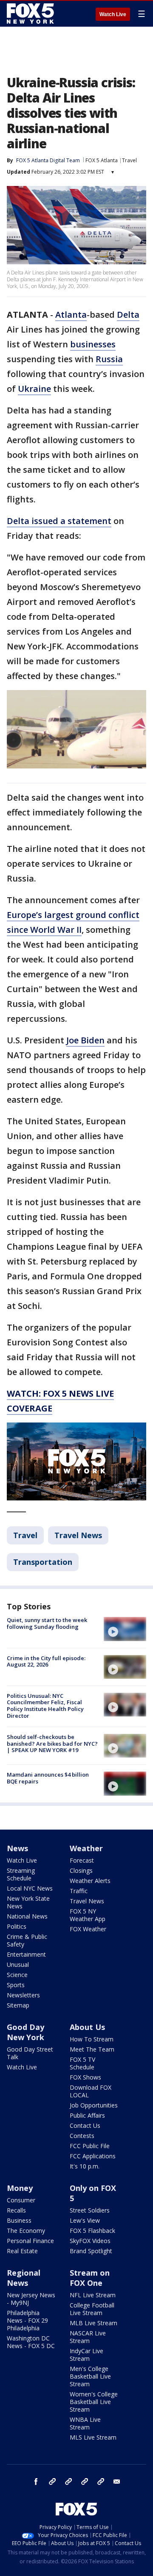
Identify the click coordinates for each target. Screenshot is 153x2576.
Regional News (24, 2278)
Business (19, 2220)
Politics (17, 1926)
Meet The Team (92, 2049)
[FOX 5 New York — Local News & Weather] (31, 14)
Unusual (18, 1965)
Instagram (52, 2482)
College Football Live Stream (92, 2309)
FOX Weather (88, 1929)
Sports (16, 1985)
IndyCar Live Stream (86, 2355)
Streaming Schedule (21, 1874)
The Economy (26, 2231)
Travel (129, 160)
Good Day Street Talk (30, 2053)
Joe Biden (85, 1040)
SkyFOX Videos (90, 2241)
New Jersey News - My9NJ (31, 2299)
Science (17, 1975)
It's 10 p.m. (85, 2166)
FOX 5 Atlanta (102, 160)
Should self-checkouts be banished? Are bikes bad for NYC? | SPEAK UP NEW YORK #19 (52, 1743)
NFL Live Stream (93, 2295)
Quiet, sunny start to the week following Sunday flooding (47, 1623)
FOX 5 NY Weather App (88, 1915)
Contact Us (85, 2125)
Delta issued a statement (59, 521)
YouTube (85, 2482)
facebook (36, 2482)
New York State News (28, 1902)
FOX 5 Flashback (92, 2231)
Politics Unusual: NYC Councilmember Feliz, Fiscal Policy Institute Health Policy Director (45, 1706)
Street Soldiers (90, 2210)
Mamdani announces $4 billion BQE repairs (48, 1778)
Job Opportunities (94, 2105)
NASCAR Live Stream (88, 2337)
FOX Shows (85, 2077)
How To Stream (92, 2039)
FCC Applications (93, 2156)
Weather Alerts (90, 1881)
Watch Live (113, 14)
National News (27, 1916)
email (117, 2482)
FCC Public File (90, 2146)
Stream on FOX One (90, 2278)
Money (20, 2188)
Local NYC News (30, 1888)
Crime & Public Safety (27, 1940)
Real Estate (22, 2251)
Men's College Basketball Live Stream (90, 2376)
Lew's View (85, 2220)
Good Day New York (25, 2032)
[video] (125, 1629)
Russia (109, 359)
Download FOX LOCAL (91, 2091)
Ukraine (34, 389)
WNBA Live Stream (85, 2423)
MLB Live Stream (93, 2323)
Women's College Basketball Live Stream (94, 2402)
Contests (82, 2136)
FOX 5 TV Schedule (82, 2063)
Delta (128, 315)
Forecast (82, 1860)
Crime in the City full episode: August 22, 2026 (46, 1661)
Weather (86, 1848)
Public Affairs (87, 2115)
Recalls (16, 2210)
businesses (93, 344)
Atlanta (71, 315)
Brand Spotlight (91, 2251)
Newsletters (23, 1995)
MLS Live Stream (93, 2437)
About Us (87, 2027)
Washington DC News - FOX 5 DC (31, 2342)
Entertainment (26, 1954)
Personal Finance (30, 2241)
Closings (81, 1870)
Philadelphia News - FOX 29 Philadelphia (27, 2320)
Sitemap (18, 2005)
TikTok (68, 2482)
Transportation (43, 1562)
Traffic (79, 1891)
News (17, 1848)
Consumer (21, 2200)
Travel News (78, 1535)
